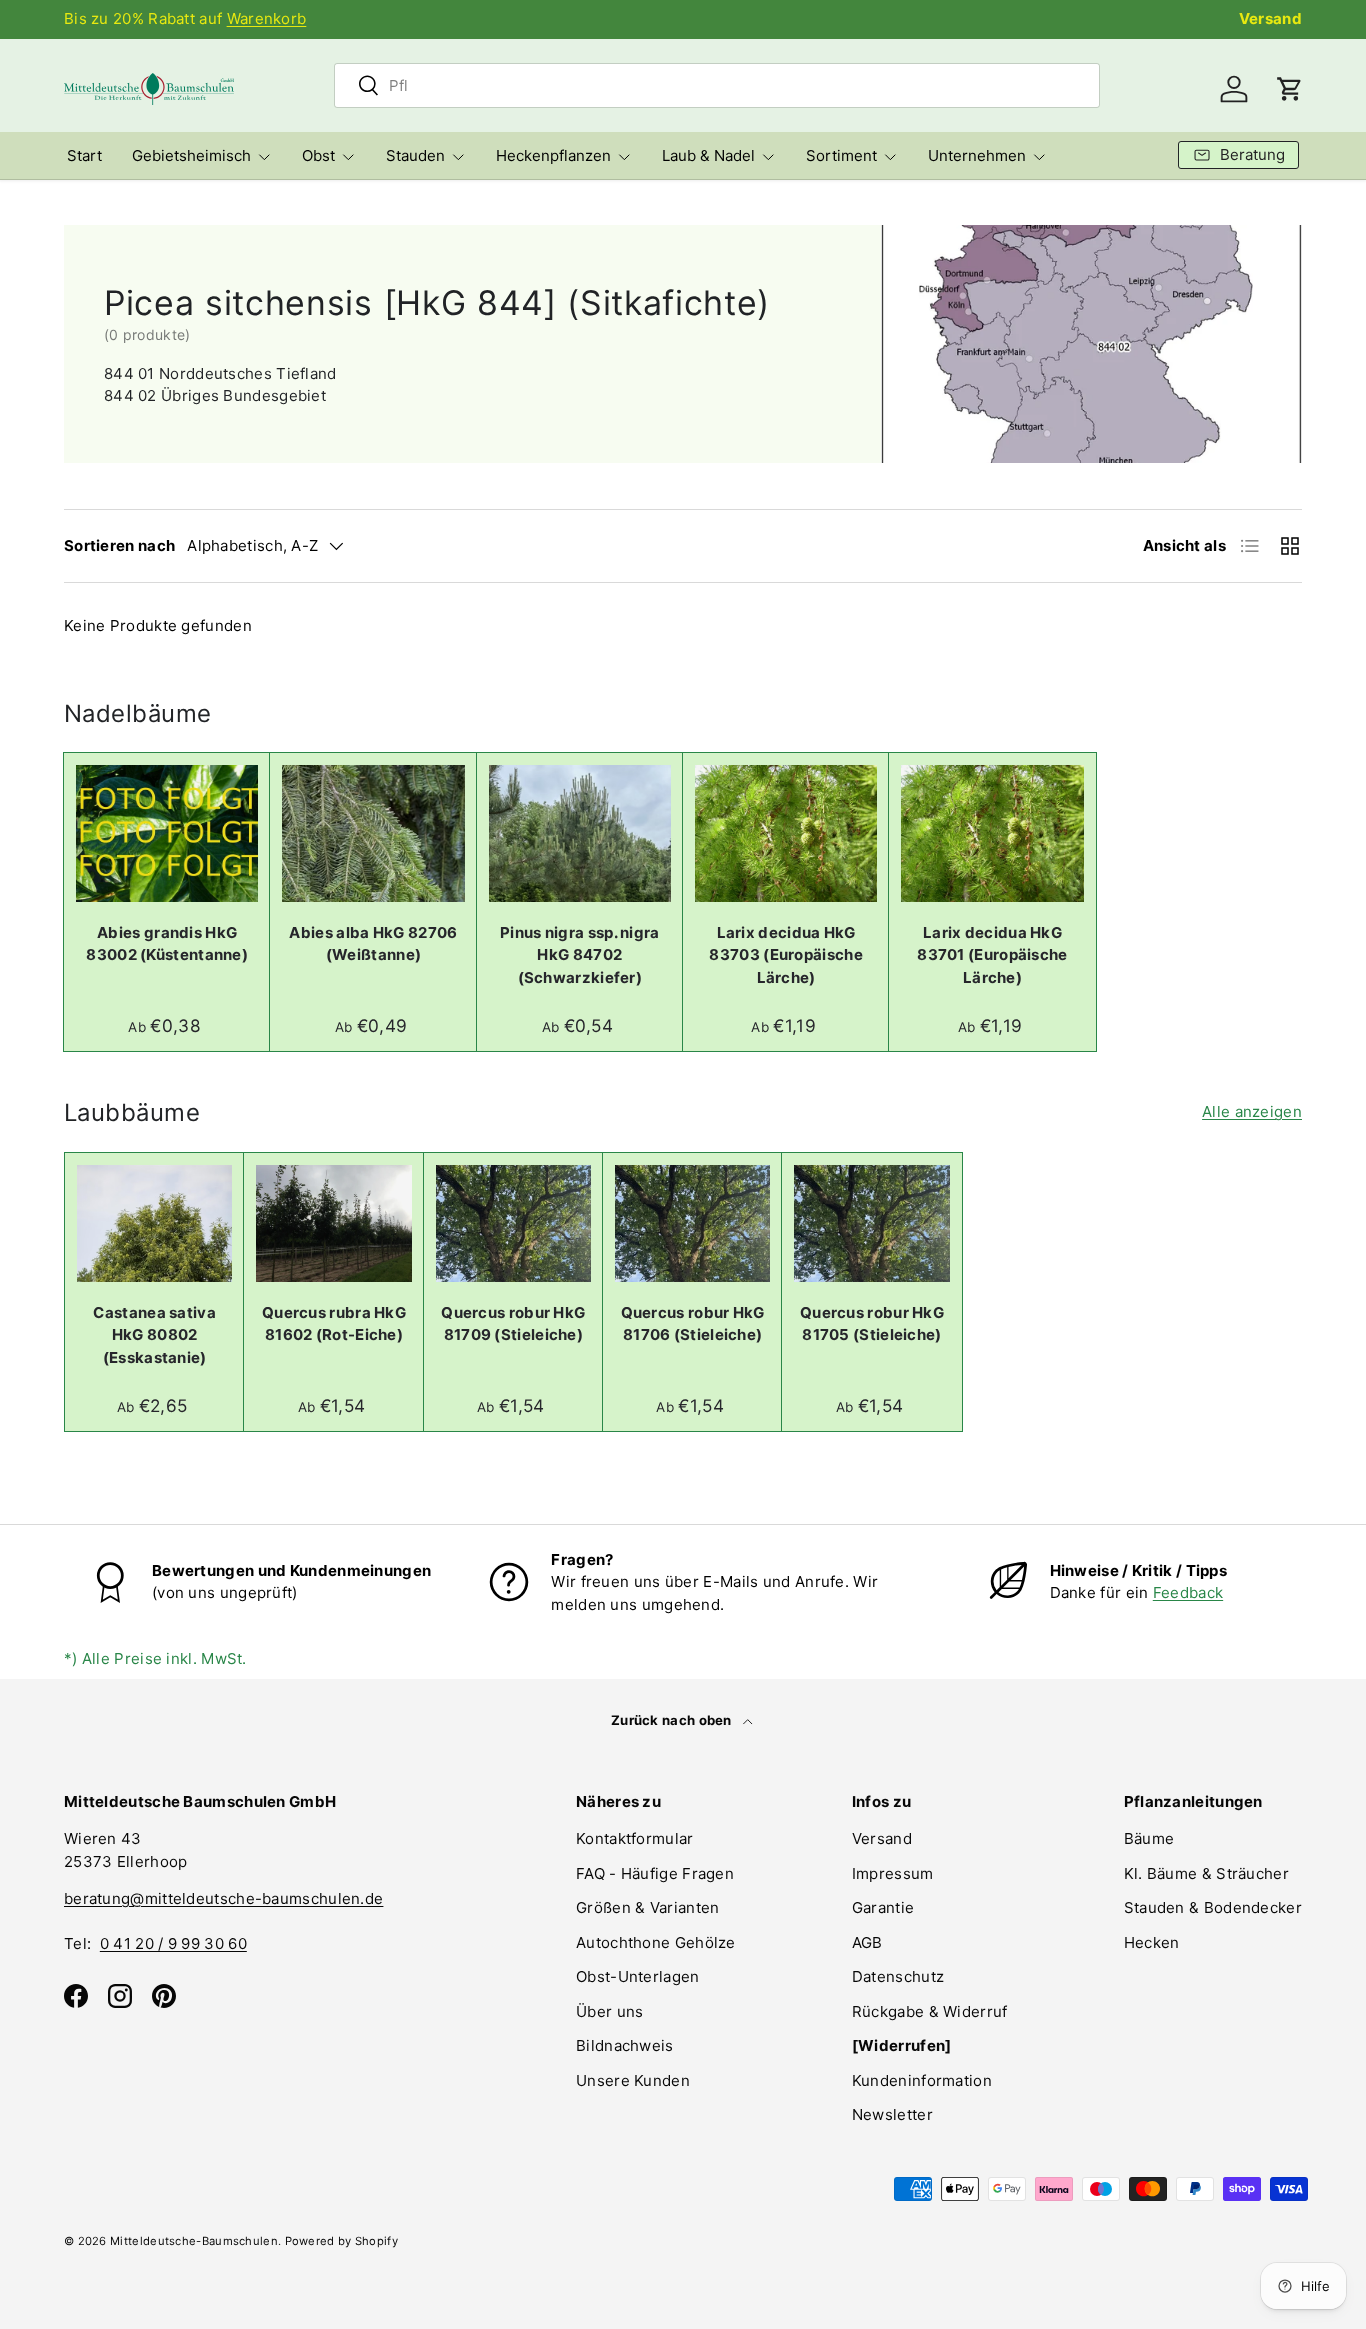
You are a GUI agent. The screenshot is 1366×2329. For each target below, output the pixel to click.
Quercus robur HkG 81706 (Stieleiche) (693, 1324)
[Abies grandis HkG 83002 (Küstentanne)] (167, 833)
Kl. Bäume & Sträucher (1206, 1873)
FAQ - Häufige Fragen (655, 1873)
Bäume (1149, 1838)
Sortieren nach (119, 545)
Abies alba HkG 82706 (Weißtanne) (373, 944)
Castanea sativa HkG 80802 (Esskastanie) (154, 1335)
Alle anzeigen (1252, 1111)
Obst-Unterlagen (638, 1976)
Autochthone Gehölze (656, 1942)
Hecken (1152, 1942)
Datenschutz (898, 1976)
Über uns (609, 2011)
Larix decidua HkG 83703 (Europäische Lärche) (785, 955)
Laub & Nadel (708, 155)
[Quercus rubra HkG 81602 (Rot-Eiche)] (333, 1223)
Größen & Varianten (647, 1907)
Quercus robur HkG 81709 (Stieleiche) (513, 1324)
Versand (1270, 18)
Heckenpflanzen (553, 155)
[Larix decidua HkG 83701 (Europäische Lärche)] (992, 833)
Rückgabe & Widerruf (930, 2011)
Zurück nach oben (673, 1720)
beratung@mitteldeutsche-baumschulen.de (223, 1898)
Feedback (1188, 1592)
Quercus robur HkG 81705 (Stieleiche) (872, 1324)
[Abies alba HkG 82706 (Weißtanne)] (373, 833)
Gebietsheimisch (191, 155)
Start (84, 155)
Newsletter (892, 2114)
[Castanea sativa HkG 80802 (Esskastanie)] (154, 1223)
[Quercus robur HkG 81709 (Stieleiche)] (513, 1223)
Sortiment (841, 155)
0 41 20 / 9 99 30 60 (173, 1943)
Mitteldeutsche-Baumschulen (194, 2241)
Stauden (415, 155)
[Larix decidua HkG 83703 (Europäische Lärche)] (786, 833)
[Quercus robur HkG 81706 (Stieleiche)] (692, 1223)
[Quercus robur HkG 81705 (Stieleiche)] (871, 1223)
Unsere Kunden (633, 2080)
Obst (318, 155)
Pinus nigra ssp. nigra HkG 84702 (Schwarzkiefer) (580, 955)
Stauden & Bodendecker (1213, 1907)
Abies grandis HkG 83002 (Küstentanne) (167, 944)
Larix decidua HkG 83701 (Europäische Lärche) (992, 955)
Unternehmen (977, 155)
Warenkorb (267, 18)
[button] (1290, 89)
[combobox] (717, 85)
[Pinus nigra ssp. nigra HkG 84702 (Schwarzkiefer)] (580, 833)
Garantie (883, 1907)
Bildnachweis (625, 2045)
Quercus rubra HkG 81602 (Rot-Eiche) (334, 1324)
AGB (867, 1942)
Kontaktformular (635, 1838)
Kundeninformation (922, 2080)
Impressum (893, 1873)
